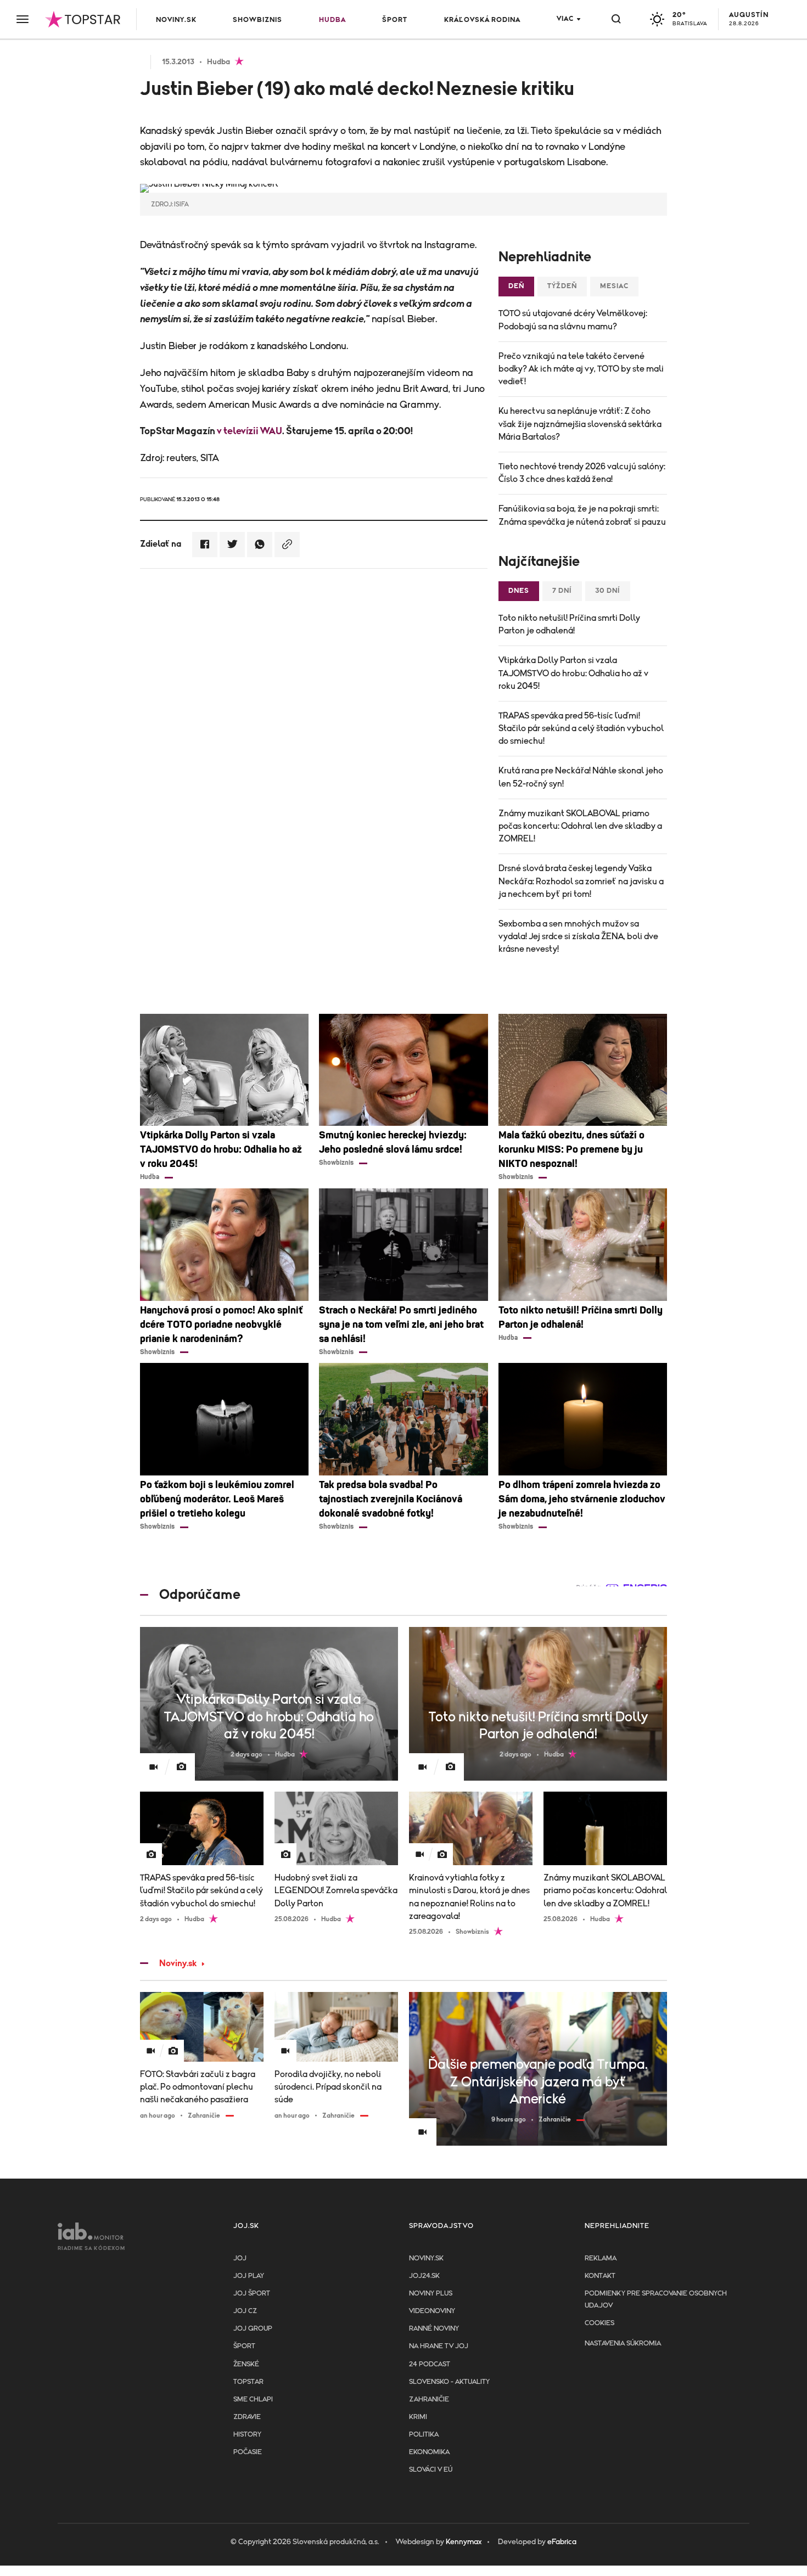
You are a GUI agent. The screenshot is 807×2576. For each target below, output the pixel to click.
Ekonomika (429, 2452)
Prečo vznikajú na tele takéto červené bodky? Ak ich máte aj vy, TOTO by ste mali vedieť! (581, 369)
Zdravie (247, 2417)
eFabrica (562, 2542)
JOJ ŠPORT (252, 2294)
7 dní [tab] (562, 591)
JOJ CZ (245, 2311)
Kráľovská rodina (482, 20)
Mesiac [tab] (614, 286)
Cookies (599, 2323)
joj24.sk (424, 2276)
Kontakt (600, 2276)
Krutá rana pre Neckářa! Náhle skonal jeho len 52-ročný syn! (581, 777)
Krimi (418, 2417)
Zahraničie (429, 2400)
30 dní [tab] (608, 591)
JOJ (240, 2258)
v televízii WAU (250, 431)
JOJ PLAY (249, 2276)
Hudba (332, 20)
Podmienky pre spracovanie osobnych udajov (656, 2300)
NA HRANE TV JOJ (439, 2346)
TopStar (248, 2382)
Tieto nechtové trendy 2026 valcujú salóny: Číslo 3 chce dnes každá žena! (582, 473)
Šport (395, 20)
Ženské (246, 2364)
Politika (424, 2435)
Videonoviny (432, 2311)
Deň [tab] (516, 286)
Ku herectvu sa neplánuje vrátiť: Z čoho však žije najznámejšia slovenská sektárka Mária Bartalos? (580, 424)
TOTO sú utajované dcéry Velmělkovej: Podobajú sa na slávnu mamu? (573, 320)
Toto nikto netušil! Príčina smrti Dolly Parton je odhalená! (569, 624)
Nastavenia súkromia (623, 2344)
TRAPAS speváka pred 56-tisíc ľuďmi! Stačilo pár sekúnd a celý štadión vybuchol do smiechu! (581, 728)
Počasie (248, 2452)
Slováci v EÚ (431, 2470)
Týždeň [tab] (562, 286)
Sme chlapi (253, 2400)
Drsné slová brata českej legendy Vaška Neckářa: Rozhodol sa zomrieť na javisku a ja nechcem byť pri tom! (581, 881)
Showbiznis (257, 20)
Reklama (601, 2258)
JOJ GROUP (253, 2329)
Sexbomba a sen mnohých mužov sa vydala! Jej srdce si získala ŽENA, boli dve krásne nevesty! (578, 936)
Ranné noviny (434, 2329)
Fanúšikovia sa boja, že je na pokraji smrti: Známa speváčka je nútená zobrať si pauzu (582, 515)
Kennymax (464, 2542)
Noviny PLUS (431, 2294)
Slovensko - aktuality (449, 2382)
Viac (565, 19)
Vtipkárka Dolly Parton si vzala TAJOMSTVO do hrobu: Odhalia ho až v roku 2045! (573, 673)
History (247, 2435)
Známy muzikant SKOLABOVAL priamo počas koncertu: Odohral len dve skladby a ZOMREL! (580, 826)
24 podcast (430, 2364)
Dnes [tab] (519, 591)
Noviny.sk (176, 20)
